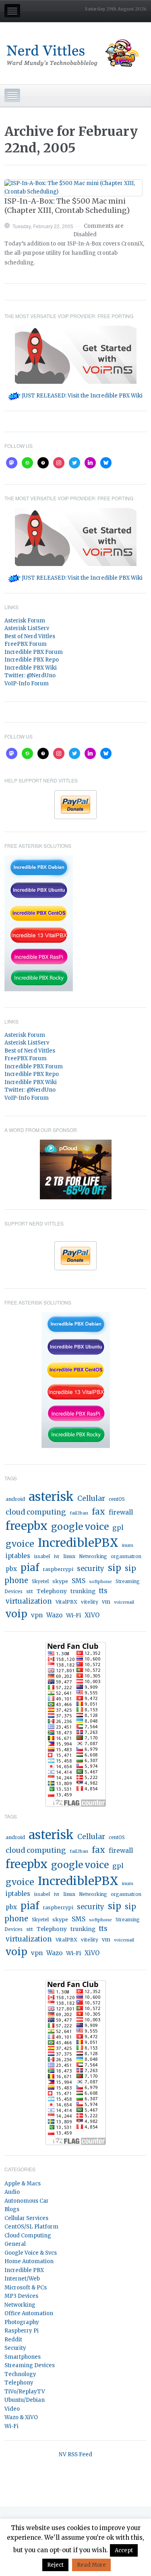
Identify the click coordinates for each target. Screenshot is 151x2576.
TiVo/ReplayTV (25, 2392)
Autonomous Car (27, 2201)
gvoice (20, 1544)
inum (128, 1545)
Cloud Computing (28, 2236)
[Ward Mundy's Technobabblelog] (75, 53)
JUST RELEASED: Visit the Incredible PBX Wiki (82, 396)
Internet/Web (22, 2279)
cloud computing (36, 1512)
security (91, 1569)
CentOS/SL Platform (31, 2227)
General (15, 2244)
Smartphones (23, 2357)
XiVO (92, 1615)
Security (15, 2348)
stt (30, 1591)
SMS (79, 1581)
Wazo (54, 1615)
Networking (93, 1556)
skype (60, 1581)
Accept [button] (124, 2550)
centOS (117, 1499)
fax (98, 1512)
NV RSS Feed (75, 2454)
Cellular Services (26, 2218)
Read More (91, 2565)
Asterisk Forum (25, 621)
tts (103, 1591)
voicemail (124, 1602)
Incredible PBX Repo (32, 660)
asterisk (51, 1497)
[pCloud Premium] (76, 1169)
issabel (42, 1556)
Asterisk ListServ (27, 628)
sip (115, 1568)
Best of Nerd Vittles (30, 636)
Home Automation (29, 2261)
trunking (83, 1591)
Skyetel (40, 1581)
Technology (20, 2374)
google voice (80, 1526)
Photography (22, 2322)
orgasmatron (126, 1556)
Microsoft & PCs (26, 2288)
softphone (100, 1581)
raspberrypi (58, 1569)
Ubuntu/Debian (25, 2400)
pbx (11, 1569)
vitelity (90, 1602)
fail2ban (79, 1513)
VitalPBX (66, 1602)
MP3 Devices (21, 2296)
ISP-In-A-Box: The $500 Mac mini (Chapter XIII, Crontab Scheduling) (67, 206)
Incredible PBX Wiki (31, 668)
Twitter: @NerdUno (30, 675)
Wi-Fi (73, 1615)
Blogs (12, 2209)
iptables (18, 1556)
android (15, 1499)
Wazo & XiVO (21, 2417)
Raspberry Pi (22, 2331)
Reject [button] (55, 2565)
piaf (30, 1568)
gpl (118, 1527)
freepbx (27, 1526)
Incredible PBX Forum (34, 652)
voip (17, 1614)
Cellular (91, 1498)
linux (69, 1556)
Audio (12, 2192)
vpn (37, 1615)
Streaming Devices (30, 2365)
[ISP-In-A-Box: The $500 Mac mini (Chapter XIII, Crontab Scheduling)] (73, 188)
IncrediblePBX (78, 1543)
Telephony (52, 1591)
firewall (121, 1512)
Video (12, 2409)
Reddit (13, 2340)
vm (106, 1602)
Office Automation (29, 2313)
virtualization (29, 1601)
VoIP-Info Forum (27, 684)
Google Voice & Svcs (31, 2253)
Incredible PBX (24, 2270)
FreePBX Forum (26, 644)
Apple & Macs (23, 2184)
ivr (57, 1556)
